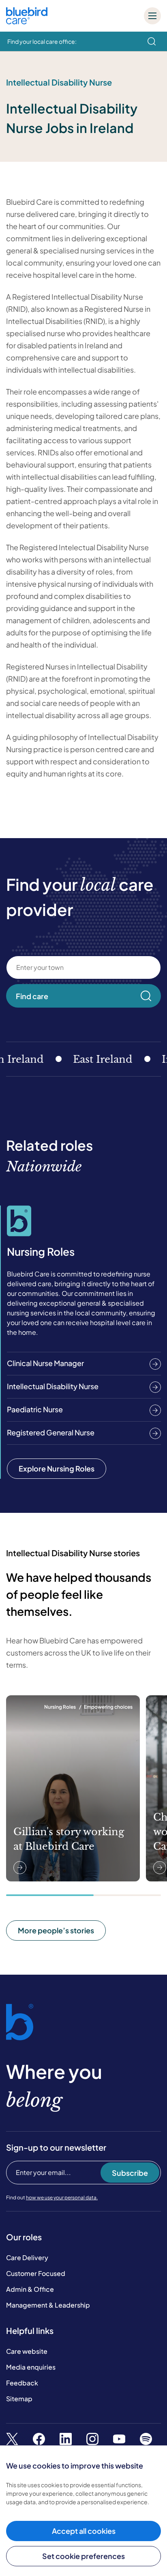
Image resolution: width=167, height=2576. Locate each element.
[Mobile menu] (152, 16)
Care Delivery (27, 2257)
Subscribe (130, 2173)
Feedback (22, 2383)
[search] (152, 41)
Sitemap (19, 2399)
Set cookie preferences (83, 2556)
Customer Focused (36, 2273)
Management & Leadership (48, 2305)
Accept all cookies (84, 2531)
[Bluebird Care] (27, 21)
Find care (32, 996)
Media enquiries (31, 2367)
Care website (27, 2351)
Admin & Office (30, 2289)
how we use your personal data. (62, 2197)
